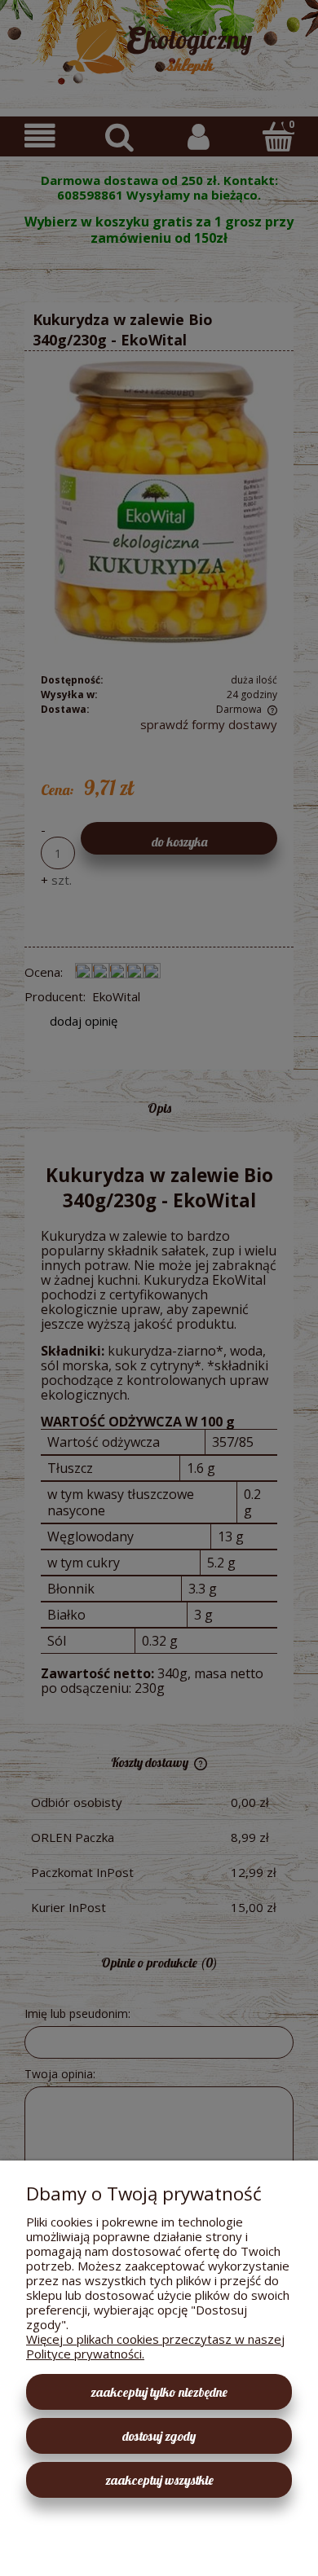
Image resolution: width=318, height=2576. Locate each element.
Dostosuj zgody (159, 2436)
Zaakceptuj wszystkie (159, 2480)
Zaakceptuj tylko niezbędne (159, 2392)
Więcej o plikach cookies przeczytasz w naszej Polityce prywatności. (155, 2346)
